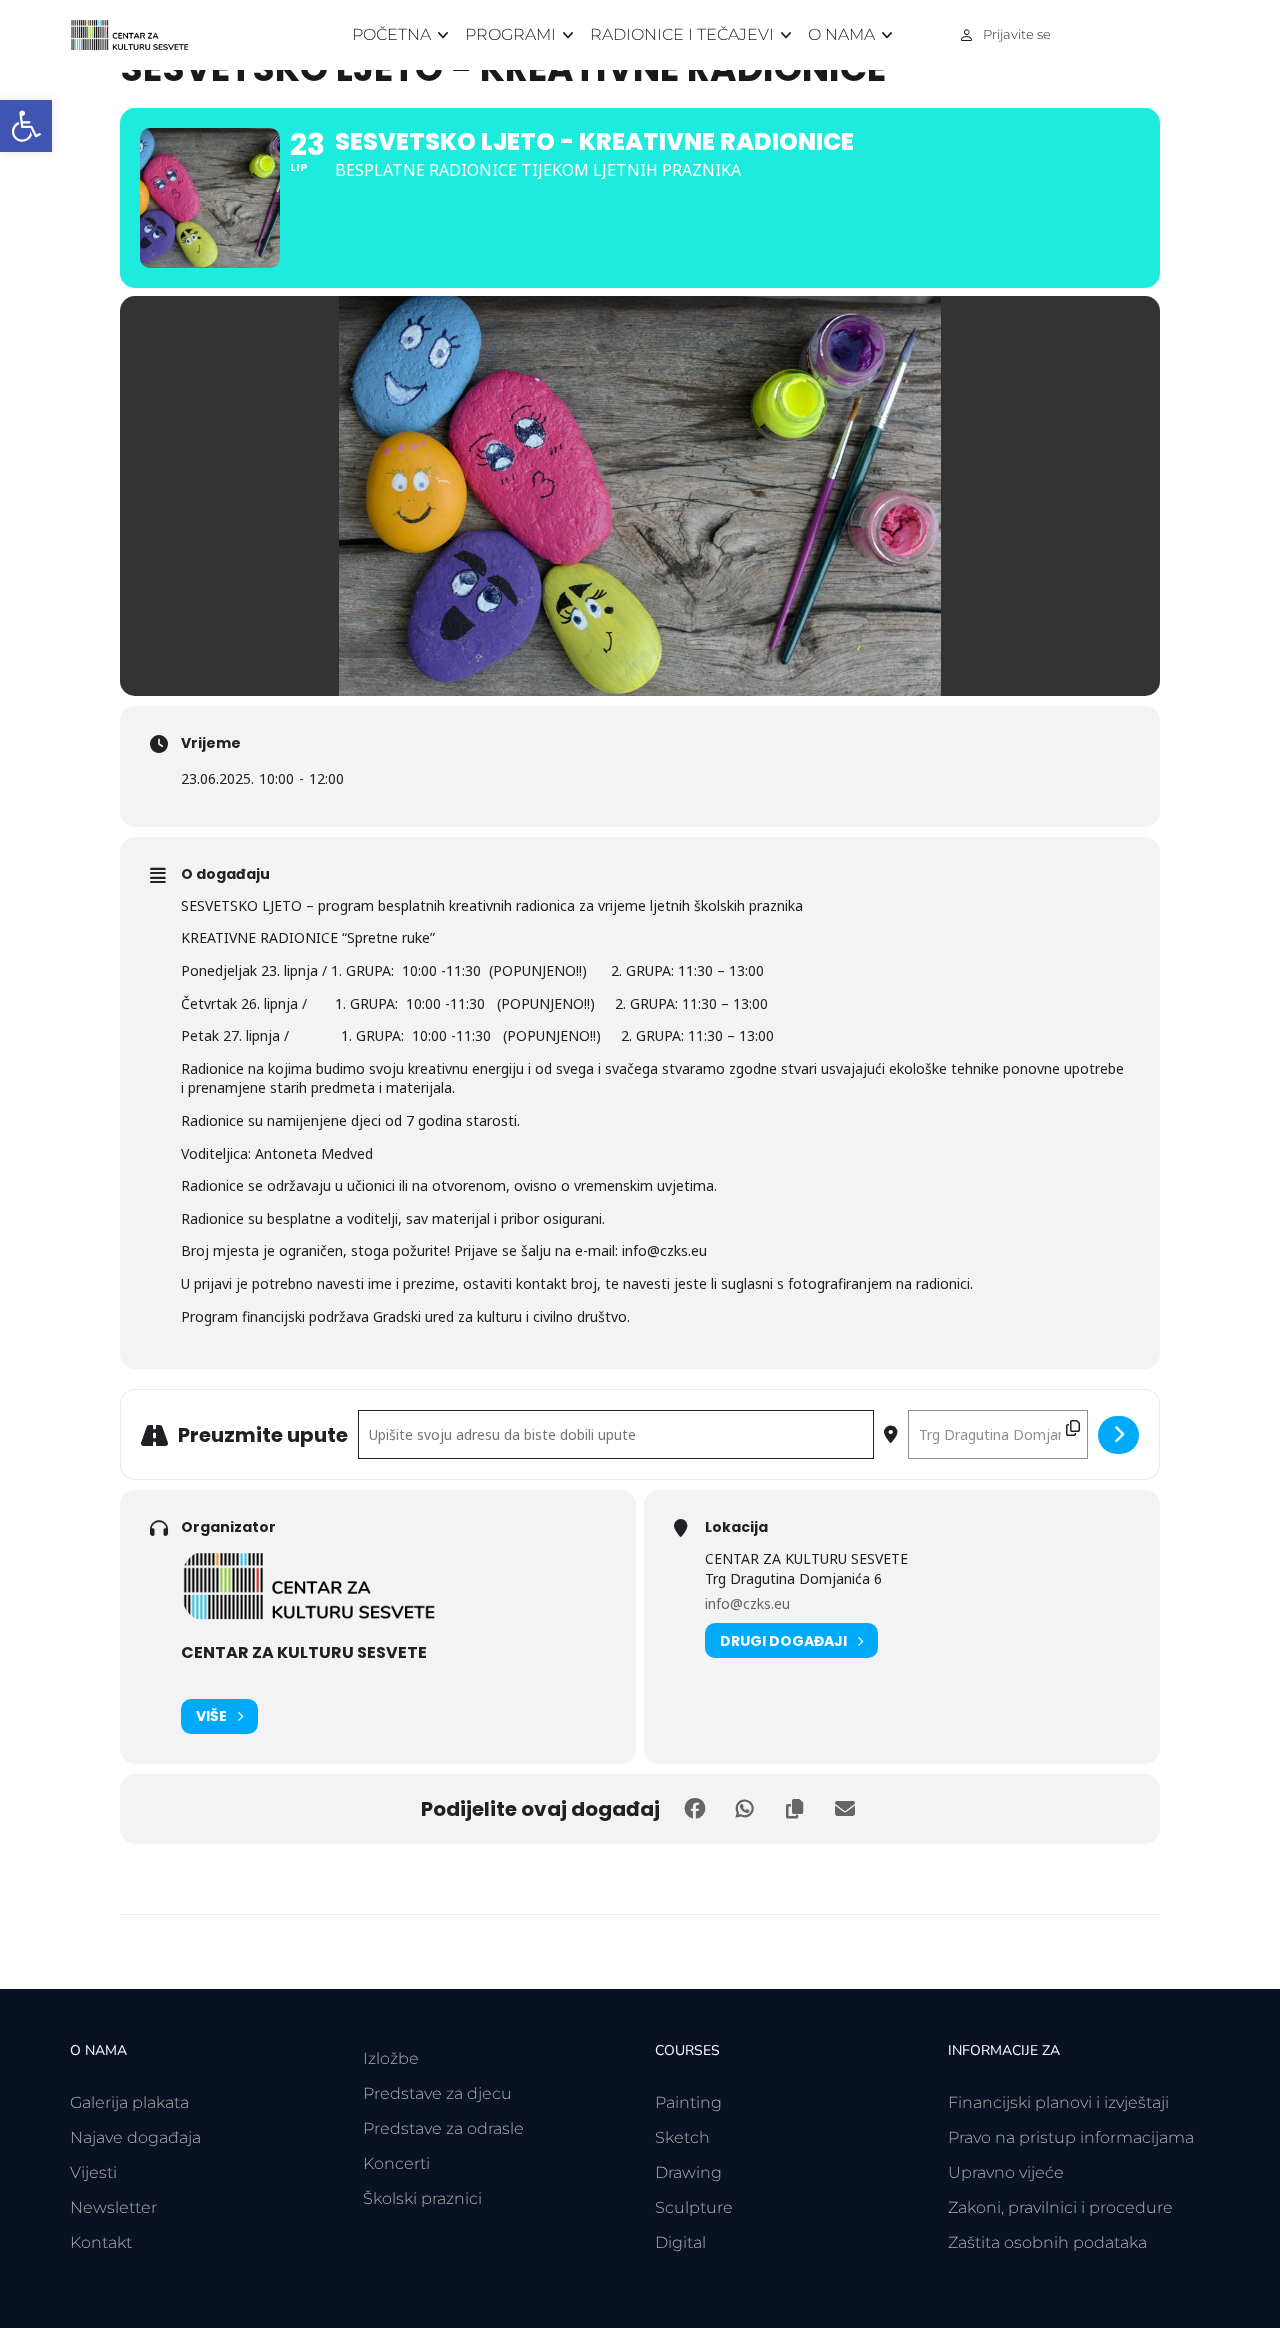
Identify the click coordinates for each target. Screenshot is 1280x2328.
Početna (391, 34)
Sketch (682, 2137)
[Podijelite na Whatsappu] (745, 1809)
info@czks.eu (747, 1603)
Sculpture (694, 2207)
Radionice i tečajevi (682, 34)
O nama (841, 34)
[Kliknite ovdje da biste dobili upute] (1118, 1435)
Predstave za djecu (437, 2093)
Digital (680, 2242)
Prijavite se (1017, 34)
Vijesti (93, 2172)
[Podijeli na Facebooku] (695, 1809)
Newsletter (113, 2207)
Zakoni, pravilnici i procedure (1060, 2207)
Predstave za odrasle (443, 2128)
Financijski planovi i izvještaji (1058, 2102)
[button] (26, 126)
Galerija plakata (129, 2102)
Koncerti (396, 2163)
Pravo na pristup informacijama (1071, 2137)
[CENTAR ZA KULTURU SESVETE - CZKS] (140, 35)
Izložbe (391, 2058)
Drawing (688, 2172)
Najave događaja (135, 2137)
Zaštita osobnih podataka (1047, 2242)
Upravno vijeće (1006, 2172)
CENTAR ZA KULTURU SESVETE (304, 1652)
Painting (688, 2102)
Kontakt (101, 2242)
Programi (510, 34)
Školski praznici (422, 2198)
